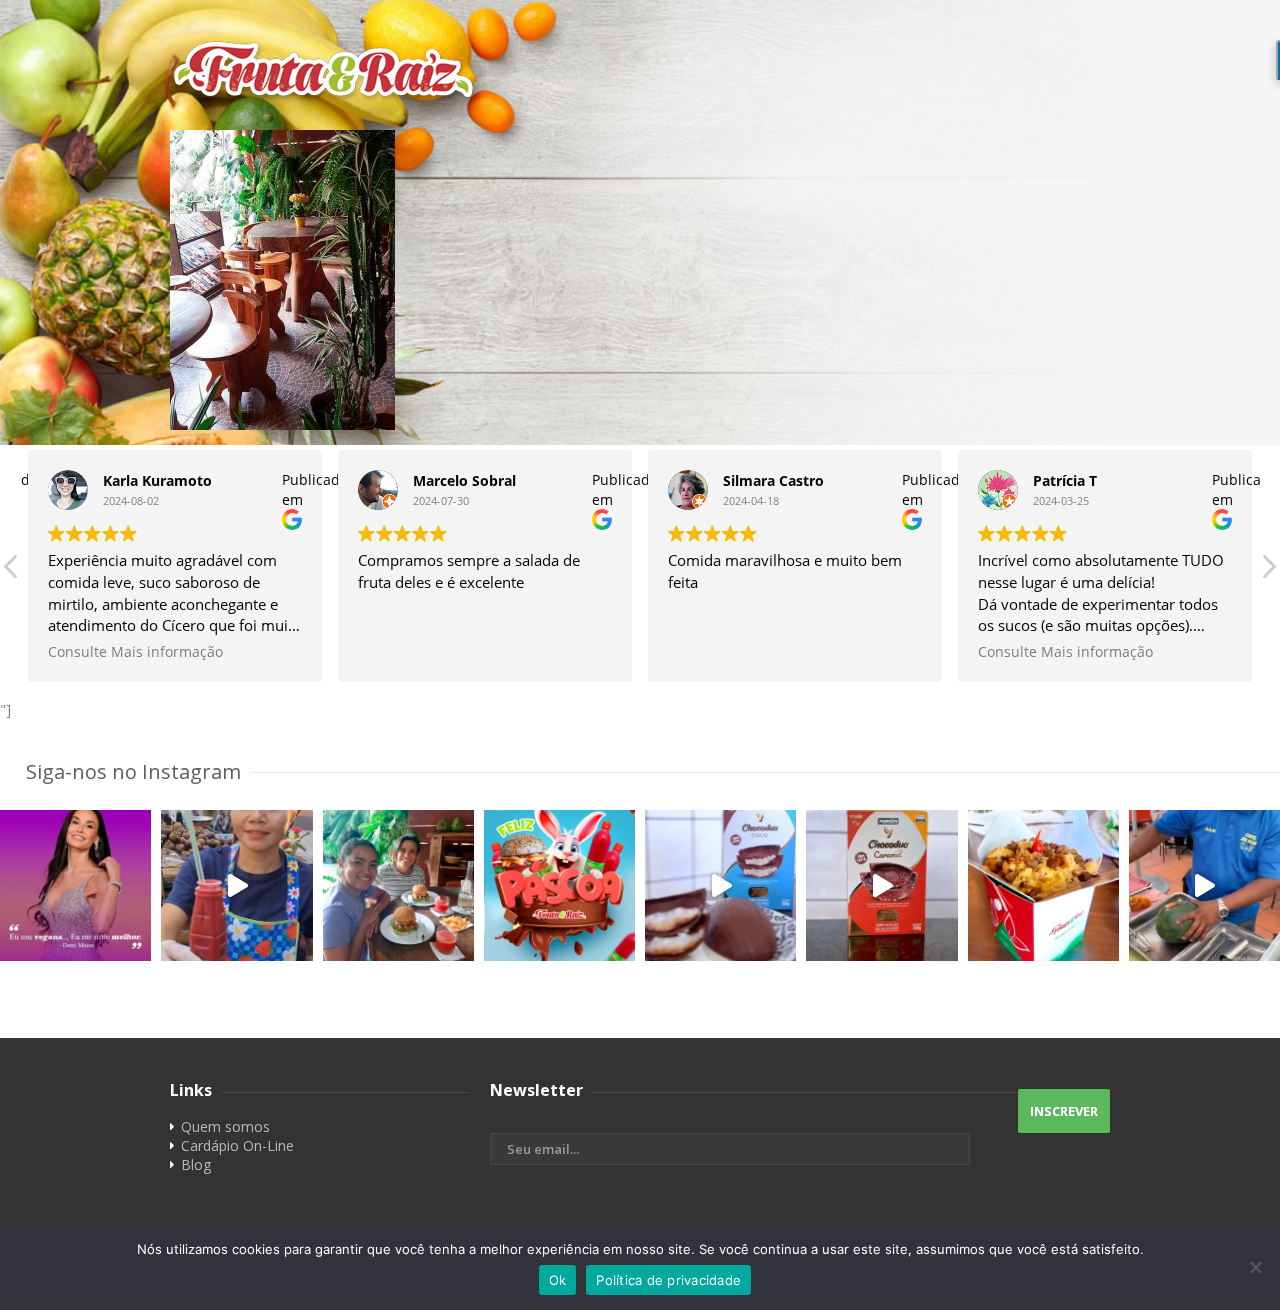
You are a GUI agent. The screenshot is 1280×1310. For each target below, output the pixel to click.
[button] (1268, 572)
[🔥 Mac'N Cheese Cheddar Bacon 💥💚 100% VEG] (1043, 885)
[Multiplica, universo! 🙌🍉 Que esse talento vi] (1204, 885)
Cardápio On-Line (237, 1145)
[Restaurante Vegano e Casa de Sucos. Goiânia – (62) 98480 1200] (640, 70)
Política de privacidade (668, 1280)
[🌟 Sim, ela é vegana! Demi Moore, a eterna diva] (75, 885)
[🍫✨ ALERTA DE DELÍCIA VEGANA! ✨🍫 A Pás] (720, 885)
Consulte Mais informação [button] (135, 652)
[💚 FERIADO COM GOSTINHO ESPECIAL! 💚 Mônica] (398, 885)
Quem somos (225, 1126)
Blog (196, 1164)
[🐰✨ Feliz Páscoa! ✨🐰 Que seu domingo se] (559, 885)
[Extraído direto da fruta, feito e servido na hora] (236, 885)
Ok (558, 1280)
